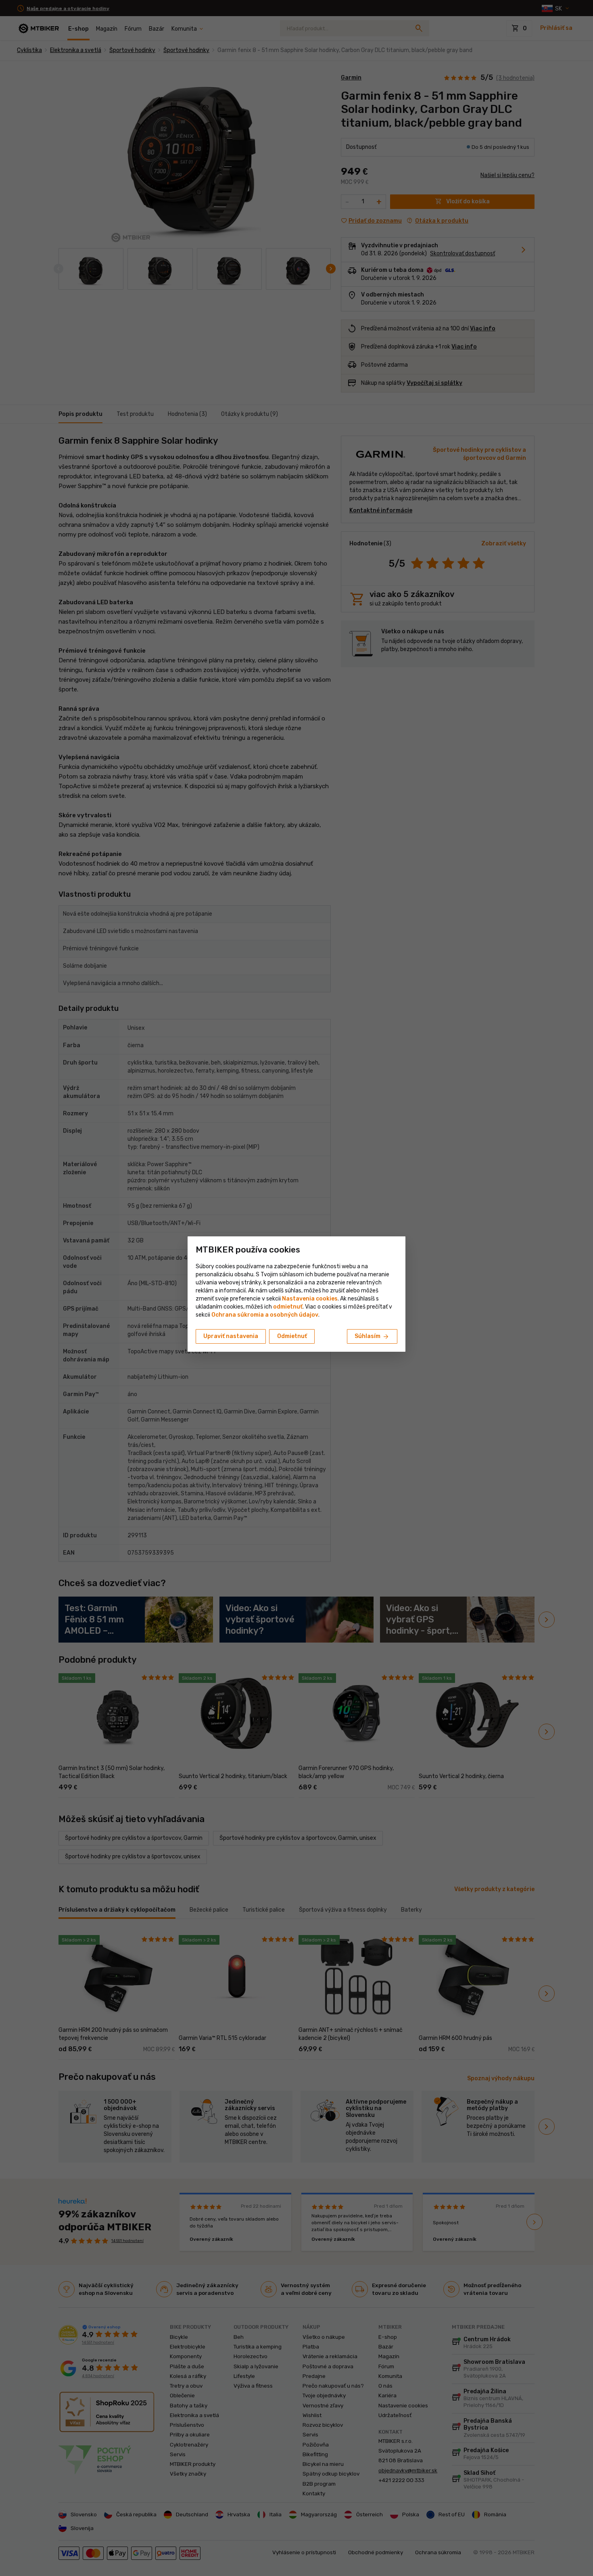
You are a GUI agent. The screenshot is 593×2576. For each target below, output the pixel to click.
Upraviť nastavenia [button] (231, 1336)
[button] (288, 1307)
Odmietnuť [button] (292, 1336)
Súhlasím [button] (372, 1337)
